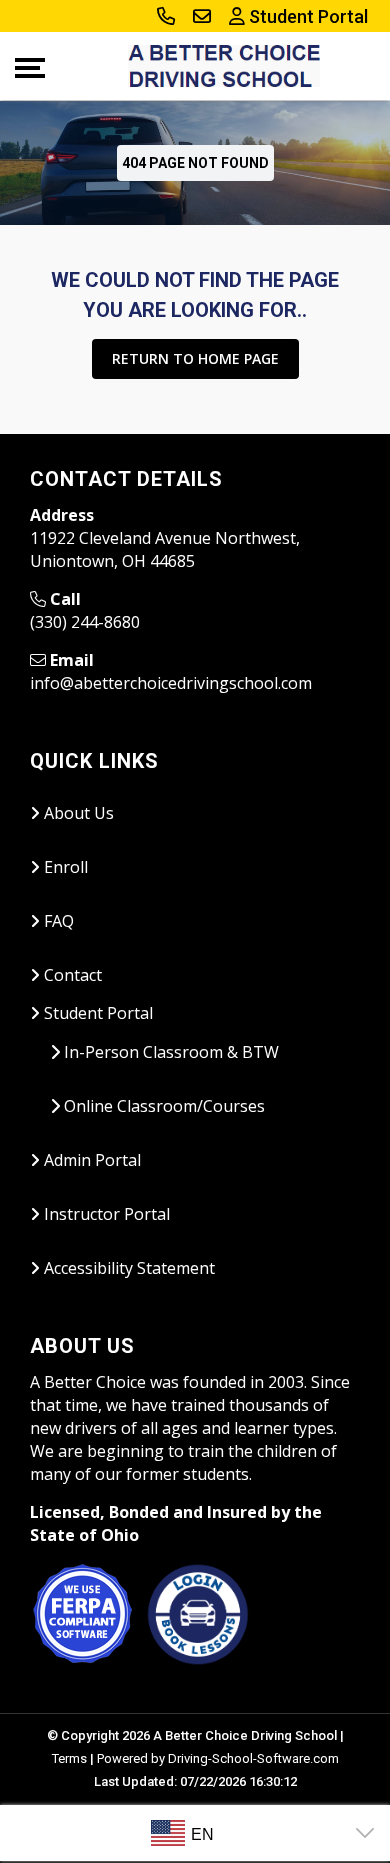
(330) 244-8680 (85, 622)
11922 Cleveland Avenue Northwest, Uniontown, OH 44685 (165, 549)
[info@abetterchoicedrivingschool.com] (202, 17)
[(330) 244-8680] (166, 17)
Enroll (64, 867)
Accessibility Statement (127, 1268)
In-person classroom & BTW (169, 1052)
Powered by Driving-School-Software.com (218, 1758)
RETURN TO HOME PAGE (195, 358)
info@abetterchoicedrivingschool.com (171, 683)
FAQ (57, 921)
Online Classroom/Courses (162, 1106)
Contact (71, 975)
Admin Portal (90, 1160)
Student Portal (306, 16)
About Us (77, 813)
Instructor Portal (105, 1214)
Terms (69, 1758)
